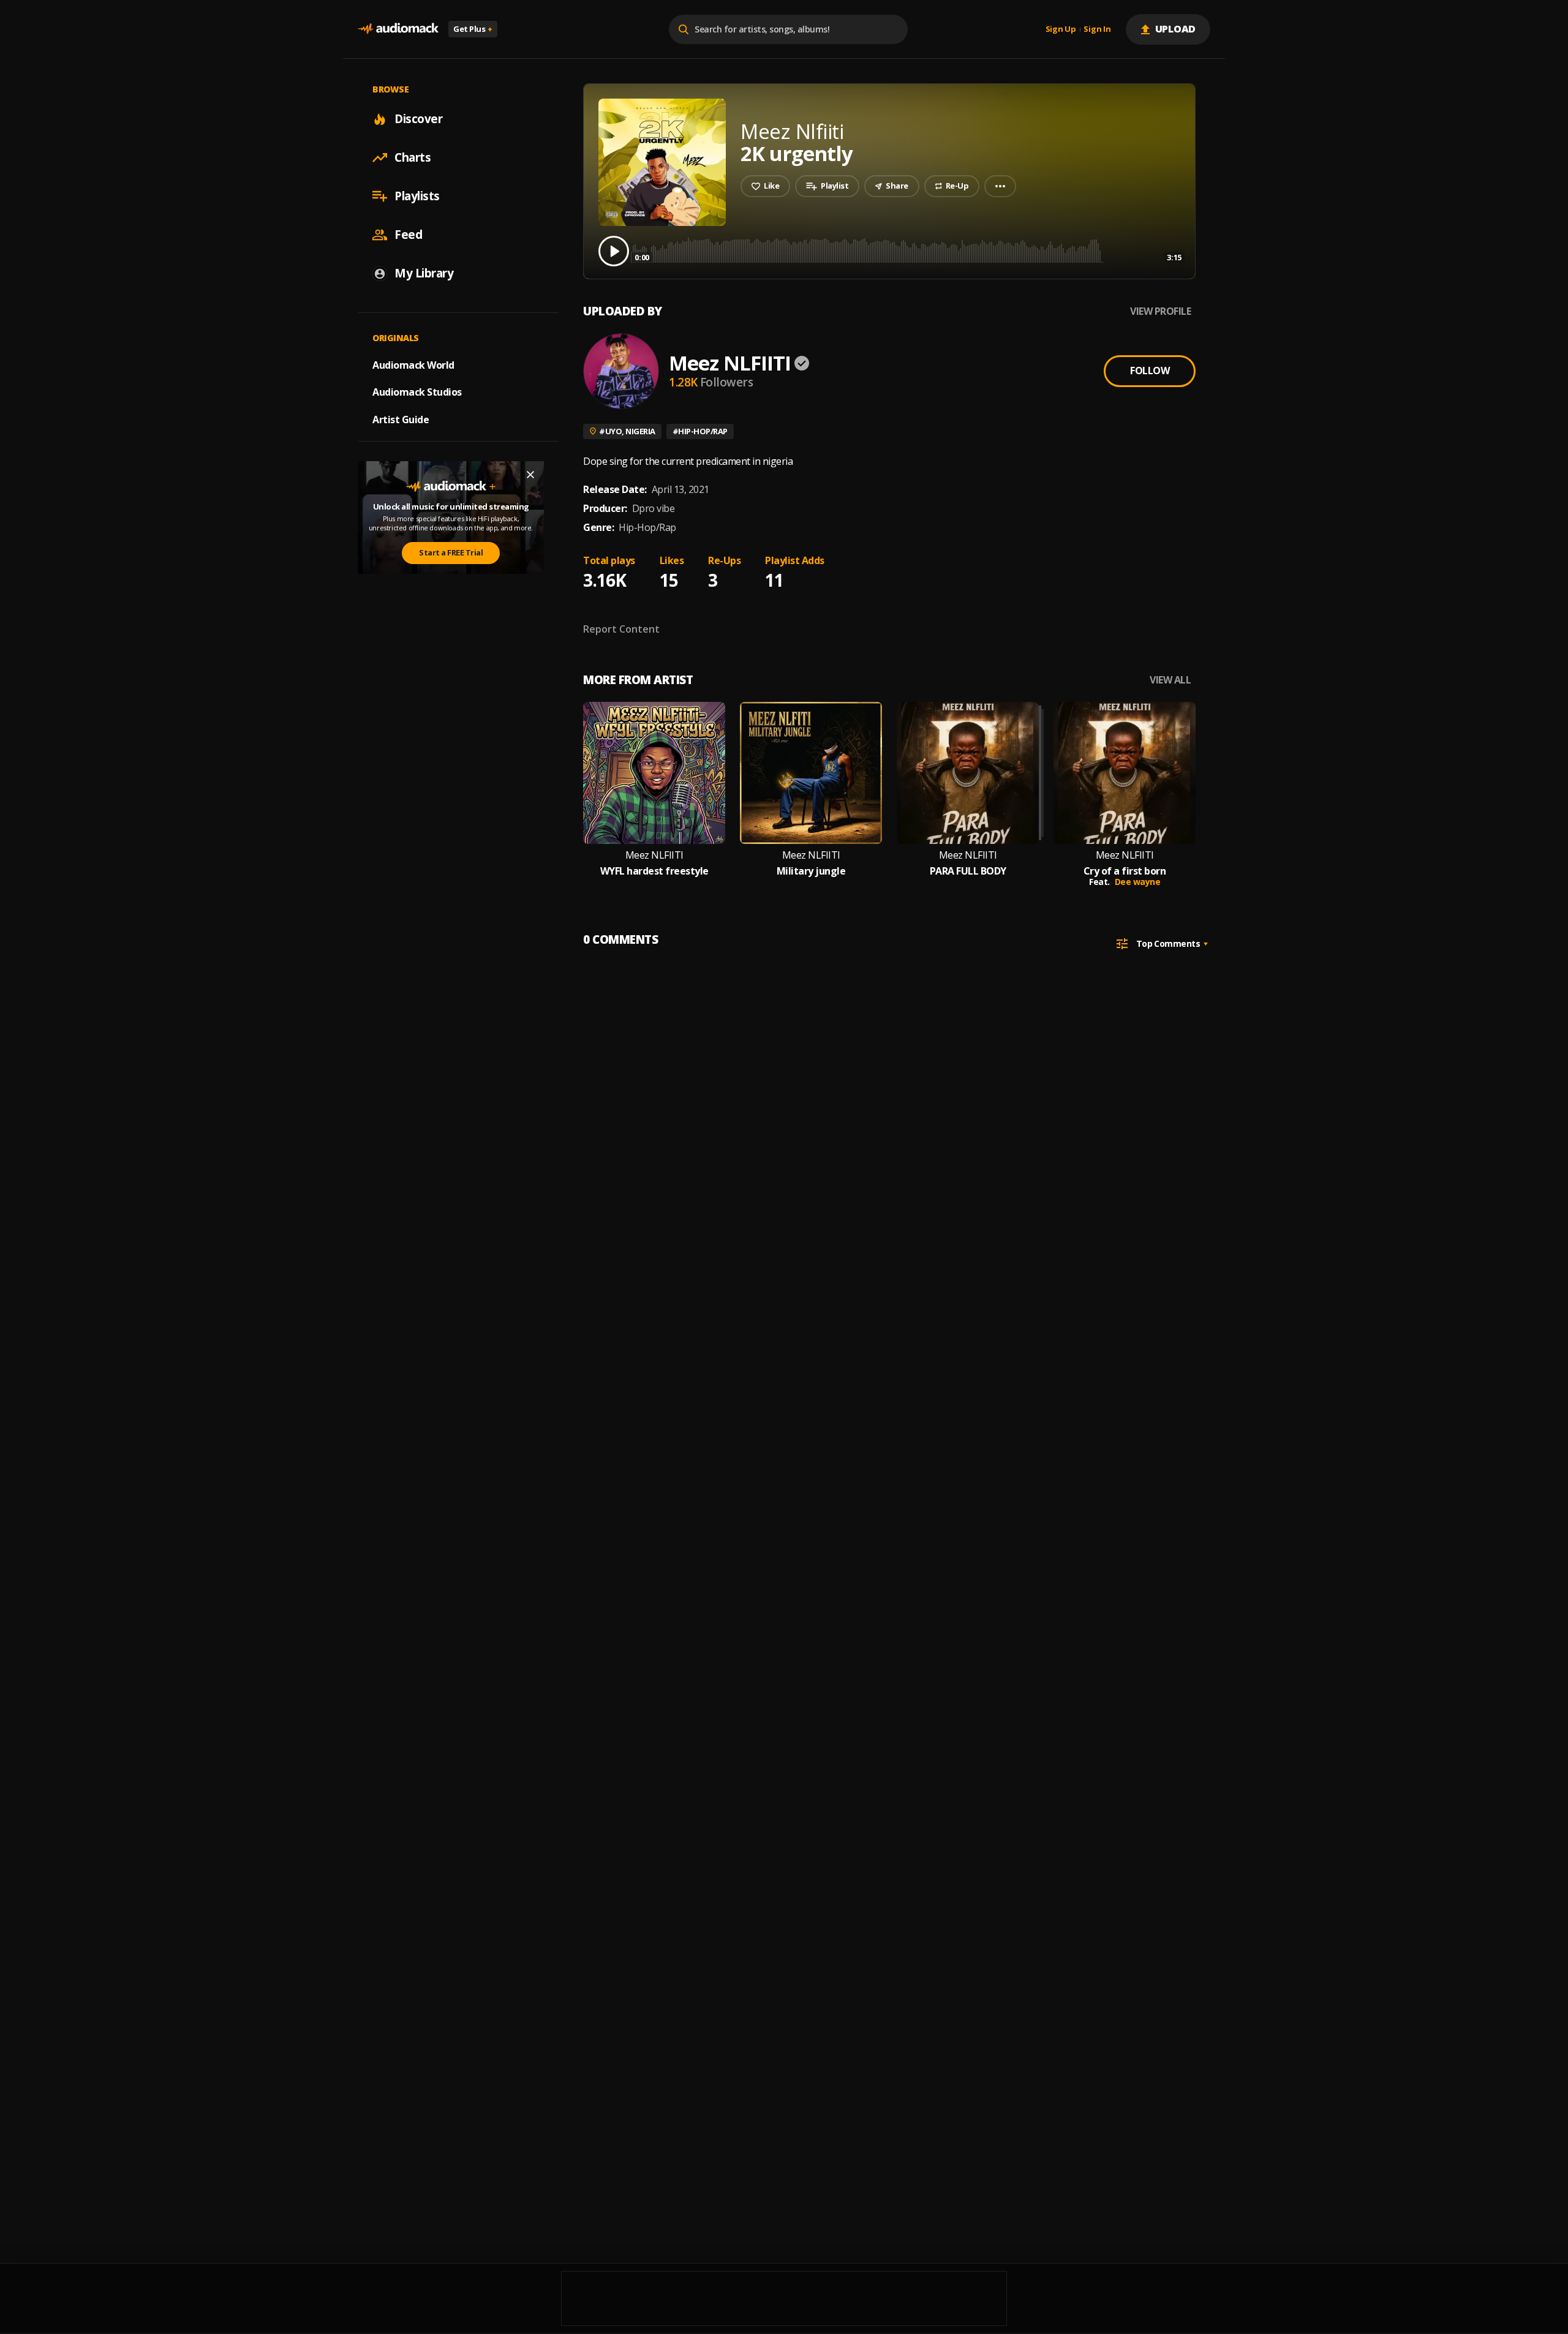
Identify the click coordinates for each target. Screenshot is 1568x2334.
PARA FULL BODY (968, 871)
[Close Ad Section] (530, 475)
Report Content (621, 629)
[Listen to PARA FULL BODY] (968, 773)
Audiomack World (413, 364)
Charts (413, 157)
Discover (418, 119)
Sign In (1097, 29)
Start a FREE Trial (451, 552)
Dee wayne (1138, 882)
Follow (1150, 371)
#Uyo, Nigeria (627, 431)
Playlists (417, 196)
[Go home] (398, 29)
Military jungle (811, 871)
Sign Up (1061, 29)
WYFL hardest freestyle (654, 871)
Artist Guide (401, 420)
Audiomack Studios (417, 392)
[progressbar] (908, 250)
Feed (408, 235)
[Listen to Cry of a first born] (1125, 773)
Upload (1176, 29)
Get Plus (473, 29)
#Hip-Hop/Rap (700, 431)
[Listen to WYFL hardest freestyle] (654, 773)
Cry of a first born (1125, 871)
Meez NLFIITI (730, 363)
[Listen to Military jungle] (811, 773)
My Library (424, 273)
